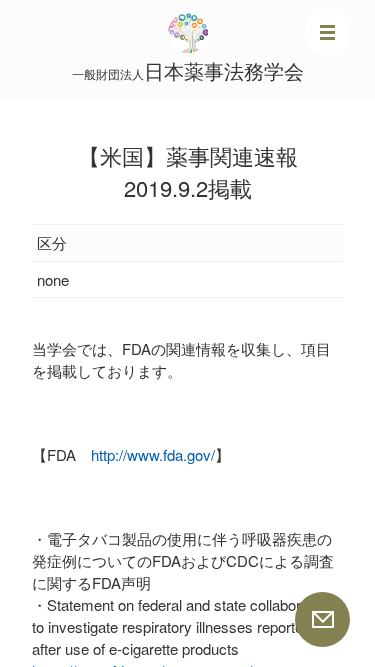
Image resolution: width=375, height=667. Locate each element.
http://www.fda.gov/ (153, 454)
